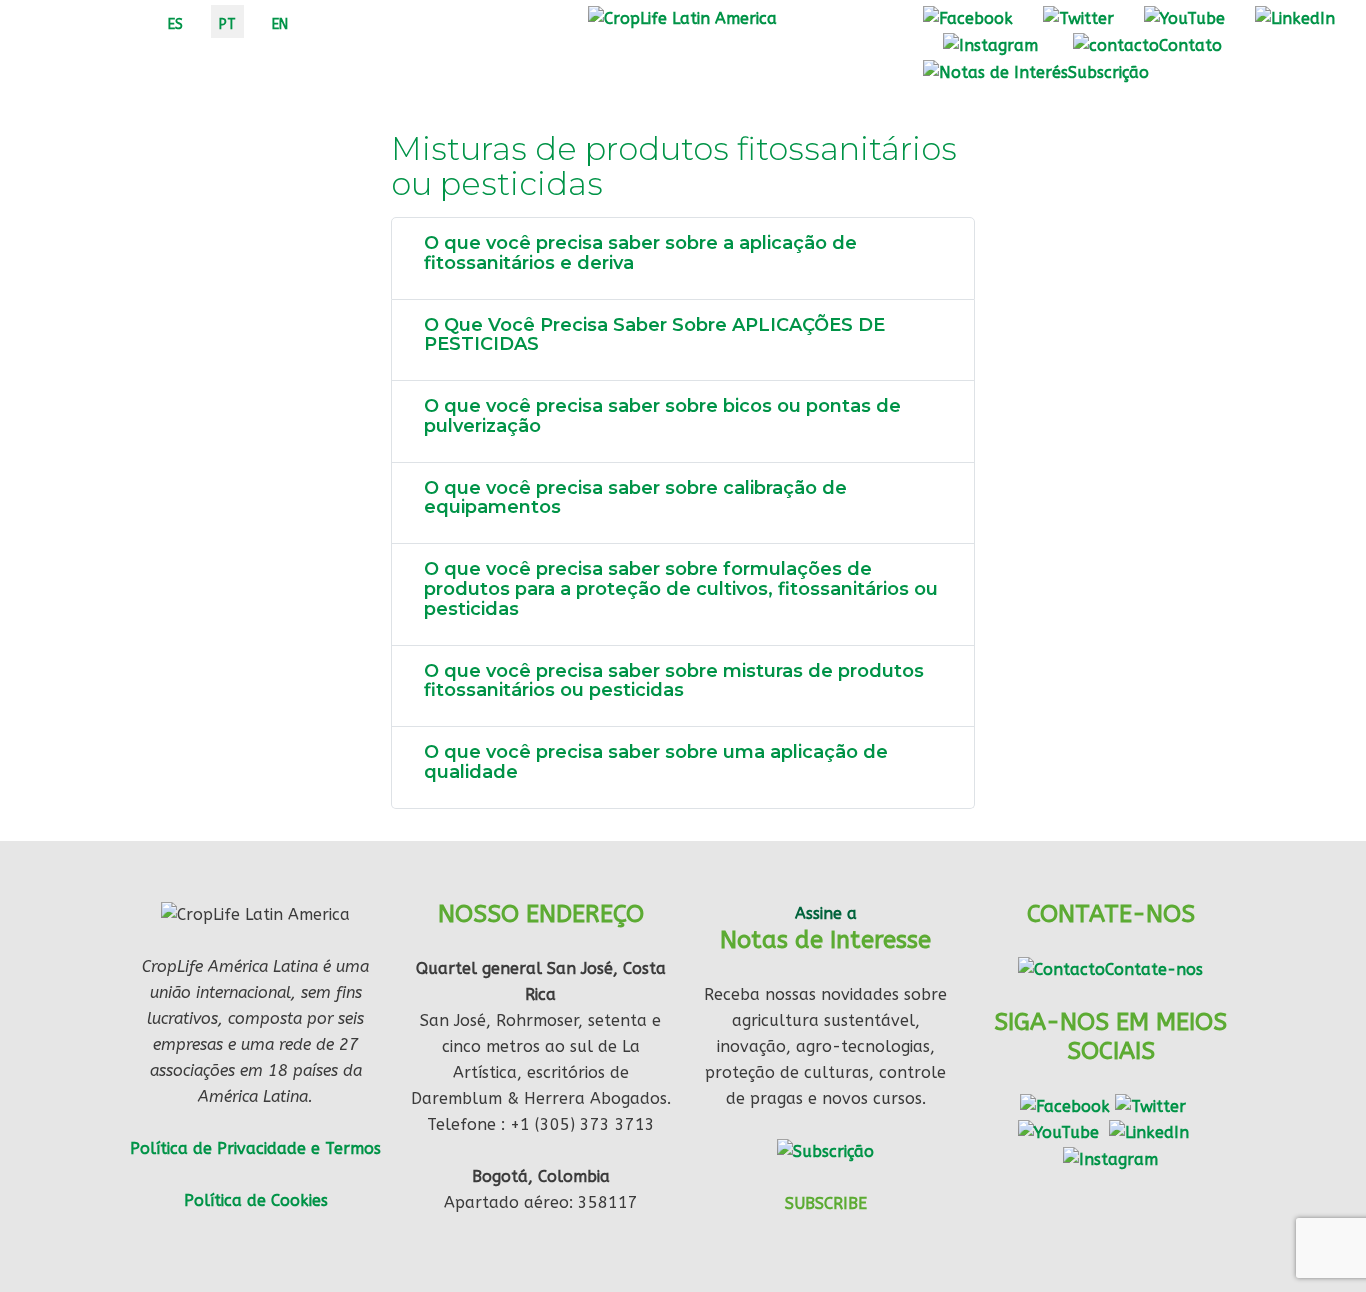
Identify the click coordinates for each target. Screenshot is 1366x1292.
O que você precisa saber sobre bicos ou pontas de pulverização (662, 416)
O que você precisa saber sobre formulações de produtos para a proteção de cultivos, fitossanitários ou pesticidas (681, 589)
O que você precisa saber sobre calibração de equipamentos (635, 498)
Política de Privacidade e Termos (255, 1148)
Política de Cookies (256, 1200)
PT (227, 24)
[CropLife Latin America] (682, 17)
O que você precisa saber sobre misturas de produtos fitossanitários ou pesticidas (674, 681)
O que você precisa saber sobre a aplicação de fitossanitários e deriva (640, 253)
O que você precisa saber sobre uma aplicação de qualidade (656, 762)
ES (175, 24)
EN (280, 24)
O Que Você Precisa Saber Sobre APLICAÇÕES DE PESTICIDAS (654, 335)
